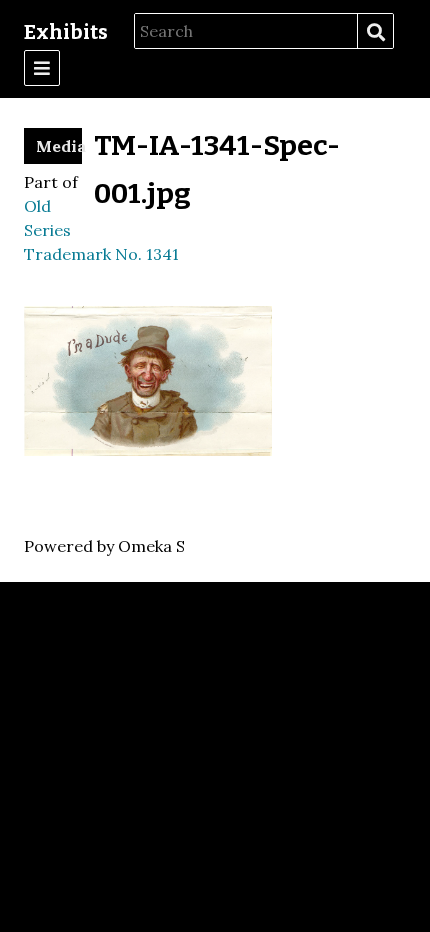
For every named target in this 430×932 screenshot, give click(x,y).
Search (375, 32)
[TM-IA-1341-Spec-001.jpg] (148, 450)
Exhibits (66, 32)
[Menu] (42, 68)
